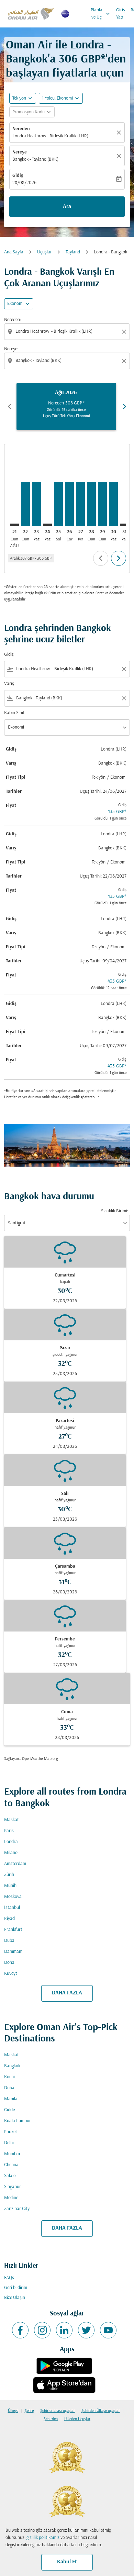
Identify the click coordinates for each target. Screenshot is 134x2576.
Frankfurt (13, 1930)
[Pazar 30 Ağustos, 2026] (113, 504)
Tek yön (19, 98)
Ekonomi (15, 304)
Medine (11, 2198)
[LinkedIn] (64, 2330)
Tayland (73, 252)
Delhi (9, 2143)
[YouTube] (108, 2330)
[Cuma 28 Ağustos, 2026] (91, 504)
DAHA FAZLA (67, 1993)
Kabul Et (67, 2562)
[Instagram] (42, 2330)
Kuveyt (11, 1974)
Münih (10, 1886)
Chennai (12, 2165)
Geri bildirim (16, 2288)
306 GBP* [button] (82, 60)
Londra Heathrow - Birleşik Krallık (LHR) (50, 136)
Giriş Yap (121, 14)
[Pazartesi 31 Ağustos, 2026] (124, 525)
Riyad (9, 1919)
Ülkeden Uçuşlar (77, 2419)
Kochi (9, 2077)
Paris (9, 1831)
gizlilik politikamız (43, 2538)
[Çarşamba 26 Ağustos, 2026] (69, 504)
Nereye (20, 152)
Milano (11, 1853)
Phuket (11, 2132)
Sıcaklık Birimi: (115, 1211)
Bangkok (12, 2066)
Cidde (9, 2110)
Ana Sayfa (14, 252)
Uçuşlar (44, 252)
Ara (67, 207)
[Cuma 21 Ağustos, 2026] (14, 525)
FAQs (9, 2278)
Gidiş (18, 176)
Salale (10, 2176)
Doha (9, 1963)
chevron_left (10, 407)
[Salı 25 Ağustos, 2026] (58, 504)
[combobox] (68, 331)
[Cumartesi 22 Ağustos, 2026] (25, 504)
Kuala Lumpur (18, 2121)
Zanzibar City (17, 2209)
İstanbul (12, 1908)
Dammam (13, 1952)
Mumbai (12, 2154)
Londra (11, 1842)
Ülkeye (13, 2411)
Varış (9, 684)
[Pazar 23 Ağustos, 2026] (36, 504)
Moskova (13, 1897)
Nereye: (11, 349)
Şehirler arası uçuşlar (58, 2411)
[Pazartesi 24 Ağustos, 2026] (47, 525)
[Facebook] (20, 2330)
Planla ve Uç (101, 14)
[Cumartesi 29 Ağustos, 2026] (102, 504)
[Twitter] (86, 2330)
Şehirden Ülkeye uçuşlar (101, 2411)
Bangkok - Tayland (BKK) (35, 159)
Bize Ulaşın (15, 2298)
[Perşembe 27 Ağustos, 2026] (80, 504)
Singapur (13, 2187)
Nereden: (13, 320)
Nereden (21, 129)
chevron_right (124, 407)
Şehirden (51, 2419)
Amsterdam (15, 1864)
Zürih (9, 1875)
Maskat (12, 1820)
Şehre (29, 2411)
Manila (11, 2099)
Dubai (10, 1941)
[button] (61, 98)
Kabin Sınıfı (15, 713)
